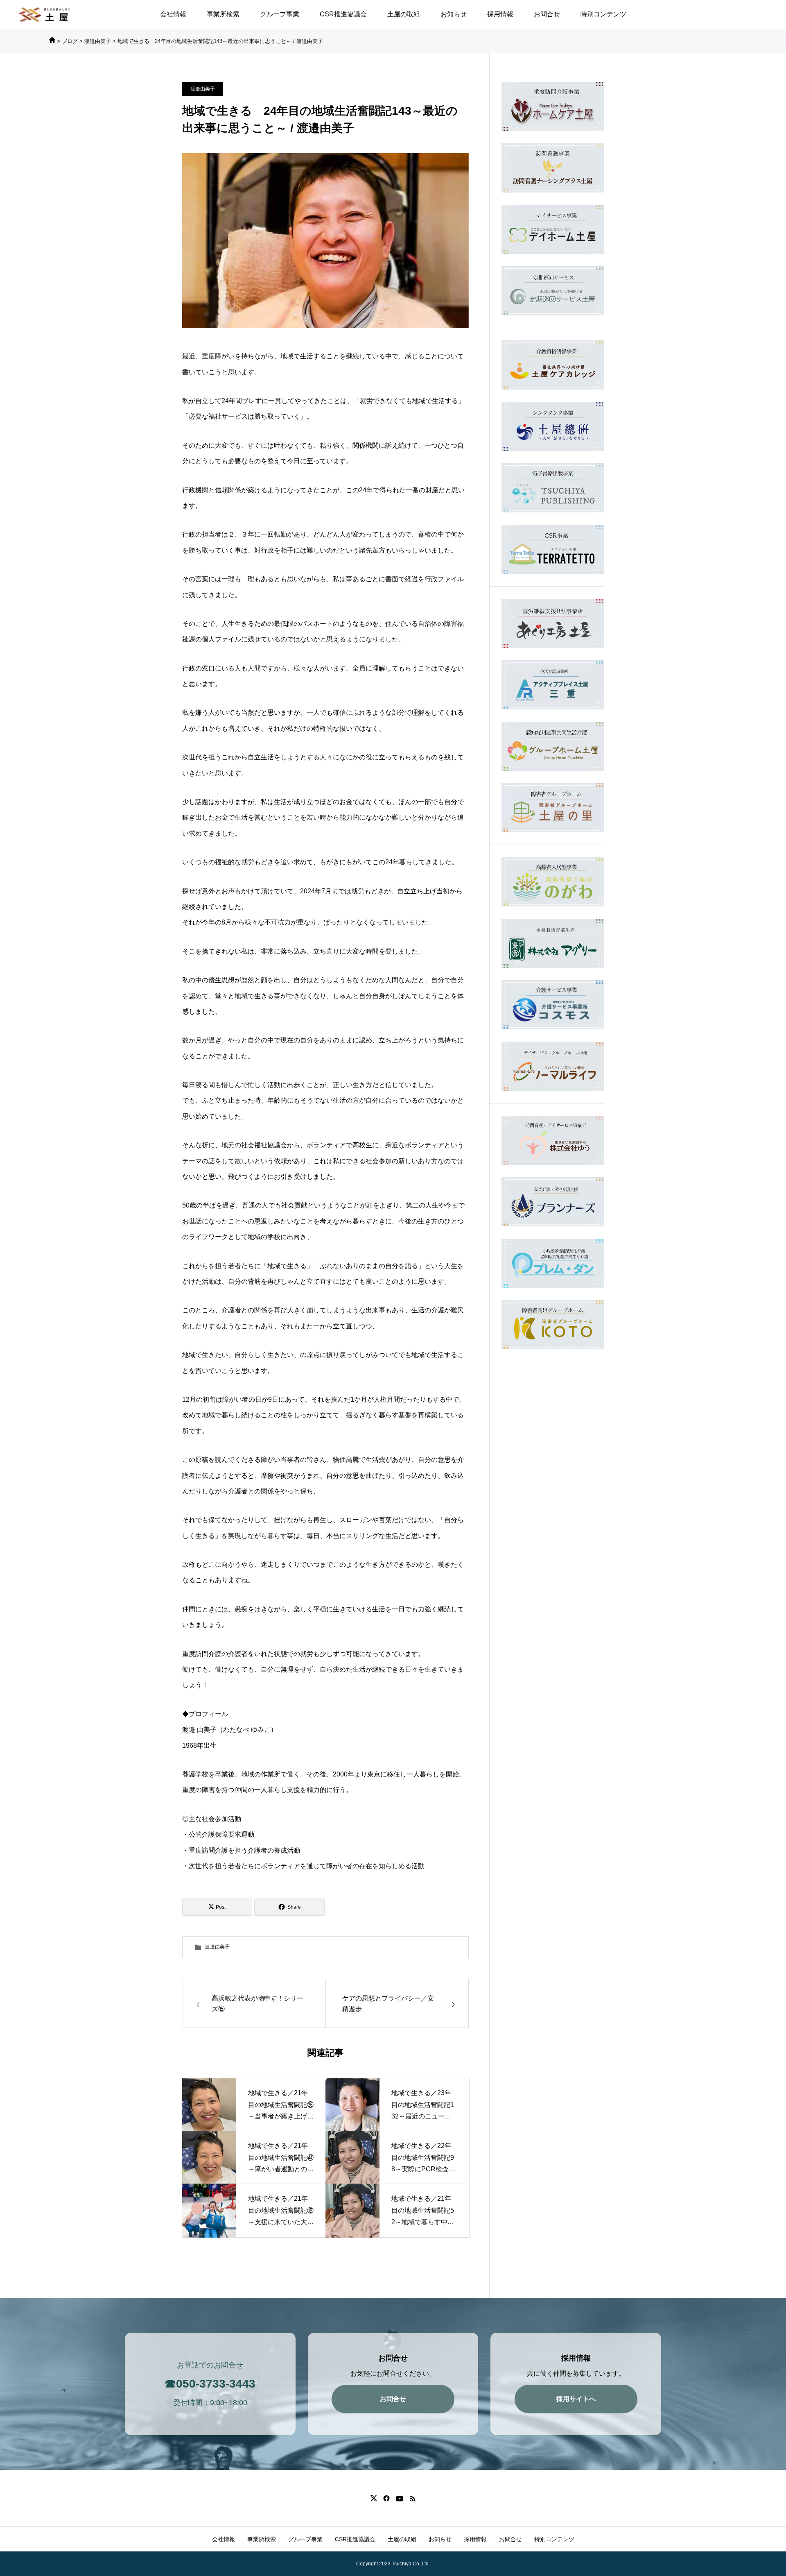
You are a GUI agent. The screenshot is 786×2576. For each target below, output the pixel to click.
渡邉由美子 (203, 89)
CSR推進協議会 (343, 14)
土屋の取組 (404, 14)
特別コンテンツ (603, 14)
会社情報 (173, 14)
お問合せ (547, 14)
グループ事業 (280, 14)
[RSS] (412, 2498)
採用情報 (500, 14)
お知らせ (454, 14)
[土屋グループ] (45, 15)
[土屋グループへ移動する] (52, 41)
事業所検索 (223, 14)
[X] (374, 2498)
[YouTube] (399, 2498)
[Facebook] (386, 2498)
